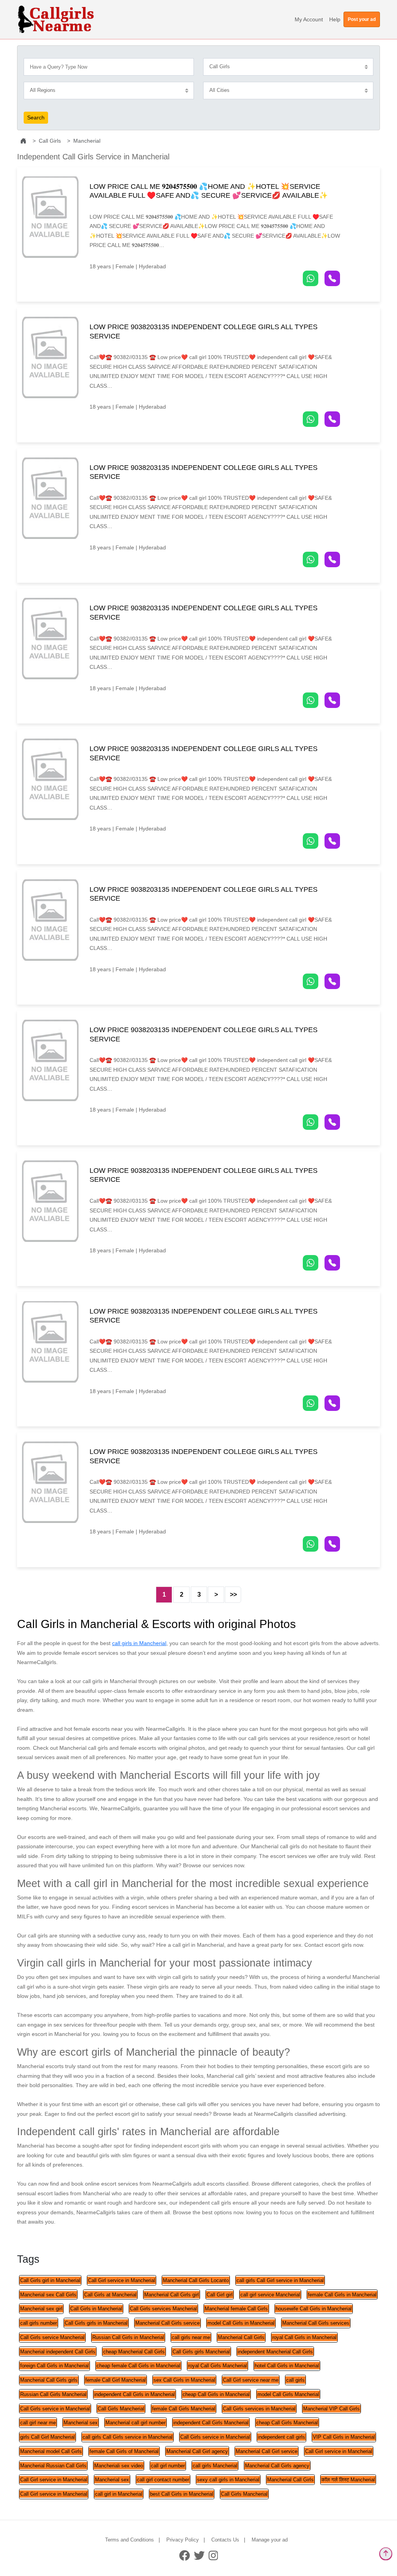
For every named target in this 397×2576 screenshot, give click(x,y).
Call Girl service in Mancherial (122, 2280)
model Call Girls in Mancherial (241, 2323)
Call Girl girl (220, 2295)
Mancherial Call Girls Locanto (196, 2280)
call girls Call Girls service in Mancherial (128, 2437)
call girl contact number (163, 2480)
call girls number (39, 2323)
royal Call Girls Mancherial (217, 2366)
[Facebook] (185, 2555)
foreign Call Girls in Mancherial (54, 2366)
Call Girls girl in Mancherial (50, 2280)
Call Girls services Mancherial (163, 2309)
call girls (295, 2380)
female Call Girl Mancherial (116, 2380)
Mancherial (87, 141)
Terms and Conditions (129, 2540)
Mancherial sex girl (41, 2309)
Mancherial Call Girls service (167, 2323)
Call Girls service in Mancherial (55, 2409)
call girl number (168, 2466)
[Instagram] (213, 2555)
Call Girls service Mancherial (52, 2337)
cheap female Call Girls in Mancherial (138, 2366)
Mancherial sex (81, 2423)
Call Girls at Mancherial (110, 2295)
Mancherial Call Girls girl (172, 2295)
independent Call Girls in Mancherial (135, 2394)
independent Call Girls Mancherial (211, 2423)
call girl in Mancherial (119, 2494)
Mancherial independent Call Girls (58, 2352)
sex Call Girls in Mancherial (184, 2380)
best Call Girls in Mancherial (182, 2494)
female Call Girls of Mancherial (124, 2451)
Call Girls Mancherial (121, 2409)
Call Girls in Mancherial (96, 2309)
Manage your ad (270, 2540)
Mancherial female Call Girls (236, 2309)
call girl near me (38, 2423)
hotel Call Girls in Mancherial (287, 2366)
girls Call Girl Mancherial (47, 2437)
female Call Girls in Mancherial (342, 2295)
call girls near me (191, 2337)
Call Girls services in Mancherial (259, 2409)
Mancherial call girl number (135, 2423)
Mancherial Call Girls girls (49, 2380)
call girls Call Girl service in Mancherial (280, 2280)
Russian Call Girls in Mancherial (128, 2337)
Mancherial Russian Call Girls (53, 2466)
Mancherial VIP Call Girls (331, 2409)
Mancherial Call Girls (241, 2337)
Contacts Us (225, 2540)
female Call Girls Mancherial (184, 2409)
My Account (309, 19)
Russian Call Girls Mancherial (53, 2394)
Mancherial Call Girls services (316, 2323)
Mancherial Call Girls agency (277, 2466)
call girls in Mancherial (139, 1643)
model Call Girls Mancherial (288, 2394)
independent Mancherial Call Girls (275, 2352)
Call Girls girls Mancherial (201, 2352)
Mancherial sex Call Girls (48, 2295)
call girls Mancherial (215, 2466)
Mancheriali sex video (119, 2466)
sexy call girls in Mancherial (228, 2480)
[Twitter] (199, 2555)
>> (233, 1594)
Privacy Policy (183, 2540)
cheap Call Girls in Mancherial (216, 2394)
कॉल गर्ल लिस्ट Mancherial (348, 2480)
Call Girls (50, 141)
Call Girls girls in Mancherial (96, 2323)
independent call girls (281, 2437)
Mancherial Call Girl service (267, 2451)
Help (335, 19)
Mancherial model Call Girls (51, 2451)
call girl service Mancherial (270, 2295)
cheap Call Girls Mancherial (287, 2423)
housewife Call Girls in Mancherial (314, 2309)
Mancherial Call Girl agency (197, 2451)
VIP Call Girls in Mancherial (344, 2437)
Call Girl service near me (251, 2380)
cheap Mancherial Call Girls (134, 2352)
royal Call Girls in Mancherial (304, 2337)
